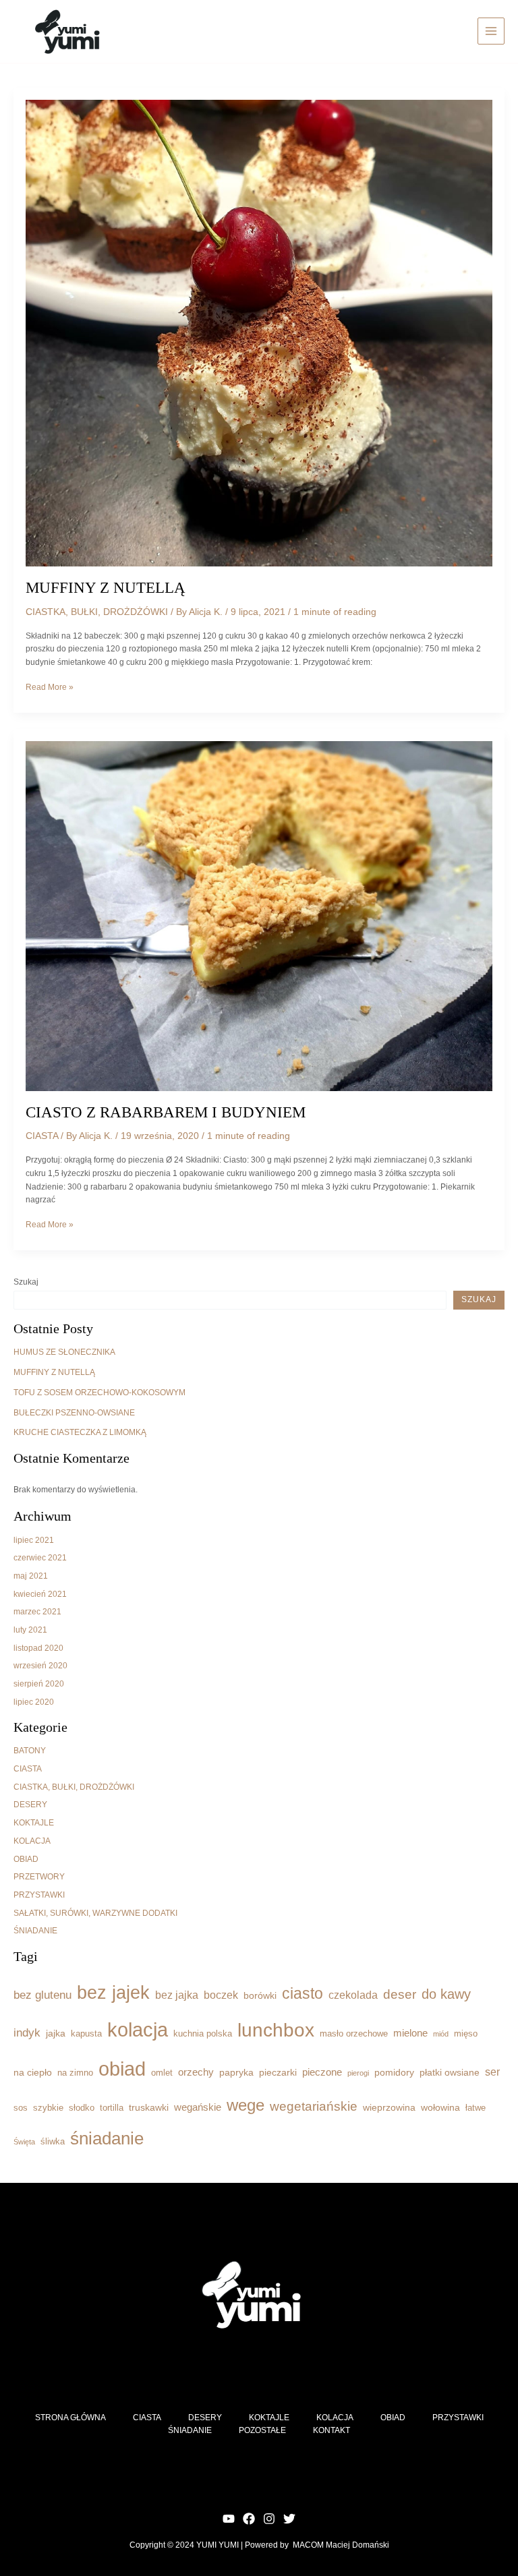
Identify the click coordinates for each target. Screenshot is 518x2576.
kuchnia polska (203, 2034)
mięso (466, 2034)
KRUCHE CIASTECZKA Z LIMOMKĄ (80, 1432)
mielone (410, 2033)
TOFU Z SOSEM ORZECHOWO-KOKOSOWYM (99, 1393)
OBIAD (26, 1859)
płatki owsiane (450, 2072)
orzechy (196, 2072)
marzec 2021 (37, 1612)
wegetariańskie (314, 2106)
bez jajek (113, 1993)
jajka (56, 2033)
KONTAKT (332, 2430)
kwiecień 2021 (40, 1594)
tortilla (112, 2108)
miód (441, 2034)
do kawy (446, 1994)
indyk (27, 2032)
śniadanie (107, 2138)
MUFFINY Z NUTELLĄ (106, 588)
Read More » (50, 688)
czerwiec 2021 (40, 1558)
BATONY (30, 1751)
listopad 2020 (38, 1648)
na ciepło (33, 2072)
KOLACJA (32, 1841)
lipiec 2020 (34, 1702)
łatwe (476, 2108)
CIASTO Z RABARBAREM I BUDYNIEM (166, 1112)
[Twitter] (289, 2519)
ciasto (303, 1993)
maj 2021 (31, 1576)
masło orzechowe (354, 2034)
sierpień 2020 (39, 1684)
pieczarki (278, 2072)
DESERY (30, 1805)
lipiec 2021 (34, 1540)
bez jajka (177, 1995)
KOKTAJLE (34, 1823)
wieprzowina (389, 2107)
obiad (122, 2069)
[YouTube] (229, 2519)
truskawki (149, 2107)
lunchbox (276, 2030)
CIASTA (42, 1136)
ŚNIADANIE (35, 1931)
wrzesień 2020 (40, 1666)
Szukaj (26, 1282)
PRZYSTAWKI (39, 1895)
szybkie (48, 2108)
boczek (221, 1995)
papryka (236, 2072)
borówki (260, 1995)
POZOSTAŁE (262, 2430)
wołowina (440, 2107)
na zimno (75, 2073)
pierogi (358, 2073)
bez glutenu (42, 1995)
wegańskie (198, 2107)
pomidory (394, 2072)
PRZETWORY (39, 1877)
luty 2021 (30, 1630)
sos (21, 2108)
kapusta (86, 2034)
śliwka (53, 2142)
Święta (24, 2142)
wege (246, 2105)
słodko (82, 2108)
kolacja (138, 2030)
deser (400, 1994)
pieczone (322, 2072)
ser (492, 2072)
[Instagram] (269, 2519)
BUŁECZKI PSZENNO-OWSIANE (74, 1413)
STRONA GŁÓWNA (70, 2418)
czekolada (353, 1995)
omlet (162, 2073)
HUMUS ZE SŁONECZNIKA (64, 1352)
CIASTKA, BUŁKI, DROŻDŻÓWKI (97, 612)
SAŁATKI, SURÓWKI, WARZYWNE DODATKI (95, 1913)
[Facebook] (249, 2519)
